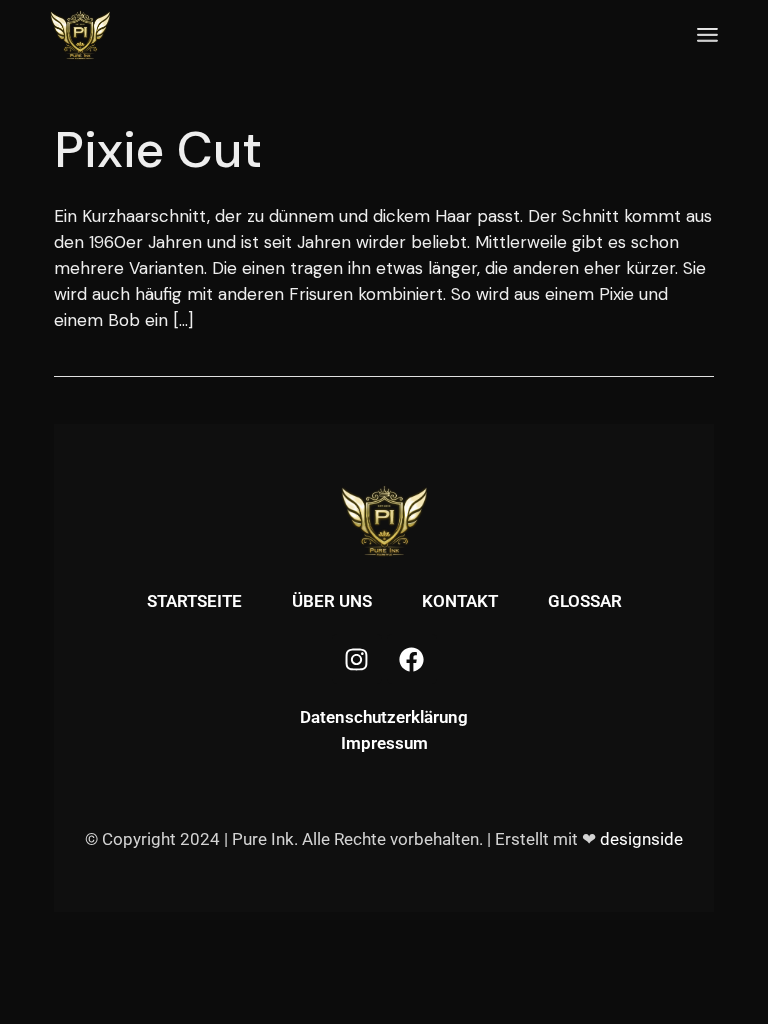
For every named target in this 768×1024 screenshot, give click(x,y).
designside (641, 839)
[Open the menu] (707, 35)
